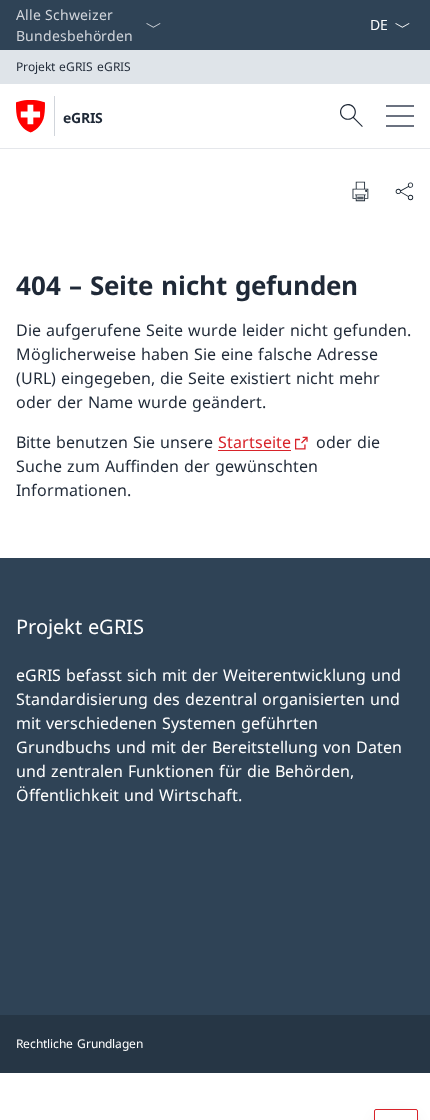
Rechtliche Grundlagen (79, 1043)
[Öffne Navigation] (400, 116)
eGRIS (83, 117)
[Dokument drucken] (360, 191)
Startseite (254, 442)
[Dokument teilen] (404, 191)
